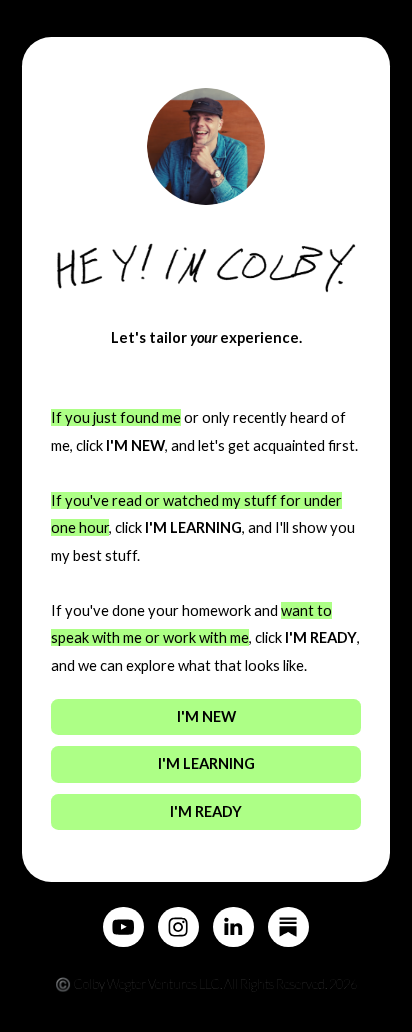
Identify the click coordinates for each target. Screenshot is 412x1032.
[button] (123, 927)
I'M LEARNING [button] (206, 763)
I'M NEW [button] (206, 716)
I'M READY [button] (206, 811)
